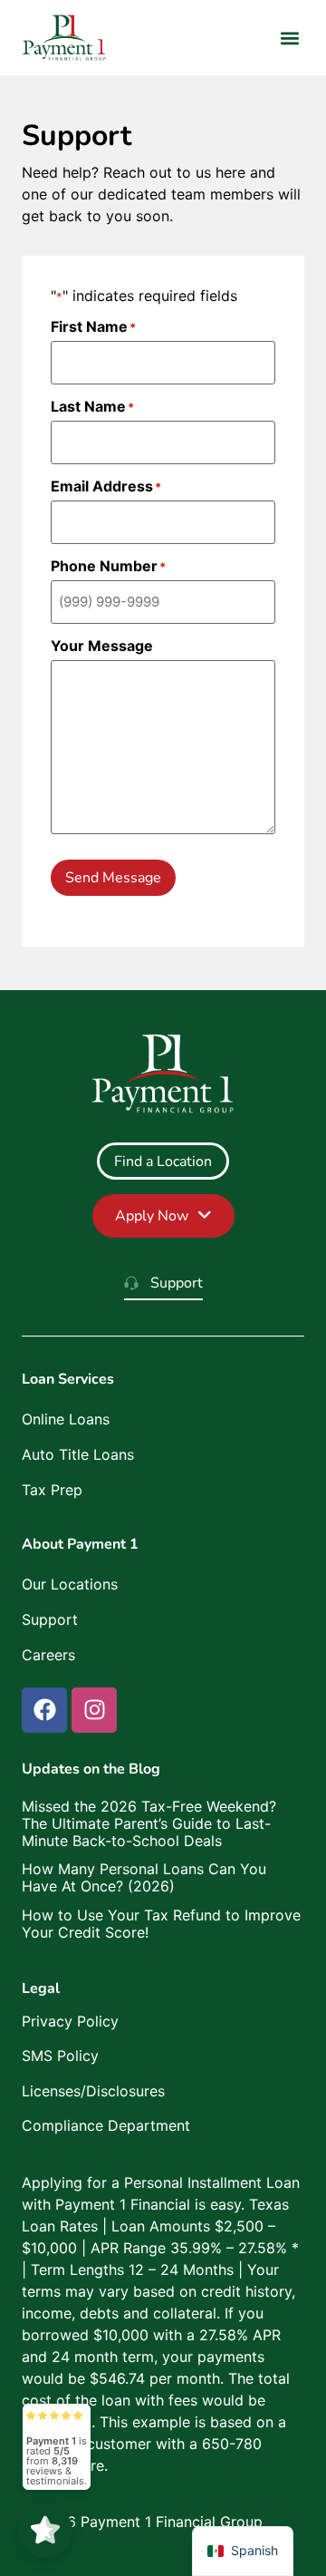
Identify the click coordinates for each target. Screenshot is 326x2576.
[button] (289, 38)
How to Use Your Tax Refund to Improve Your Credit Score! (161, 1924)
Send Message (113, 878)
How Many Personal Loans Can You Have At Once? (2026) (144, 1877)
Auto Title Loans (78, 1454)
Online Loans (66, 1419)
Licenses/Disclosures (93, 2091)
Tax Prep (52, 1490)
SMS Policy (60, 2056)
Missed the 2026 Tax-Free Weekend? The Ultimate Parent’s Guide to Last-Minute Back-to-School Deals (149, 1823)
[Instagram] (94, 1710)
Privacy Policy (70, 2021)
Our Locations (70, 1584)
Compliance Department (106, 2125)
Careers (48, 1655)
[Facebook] (44, 1710)
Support (50, 1619)
